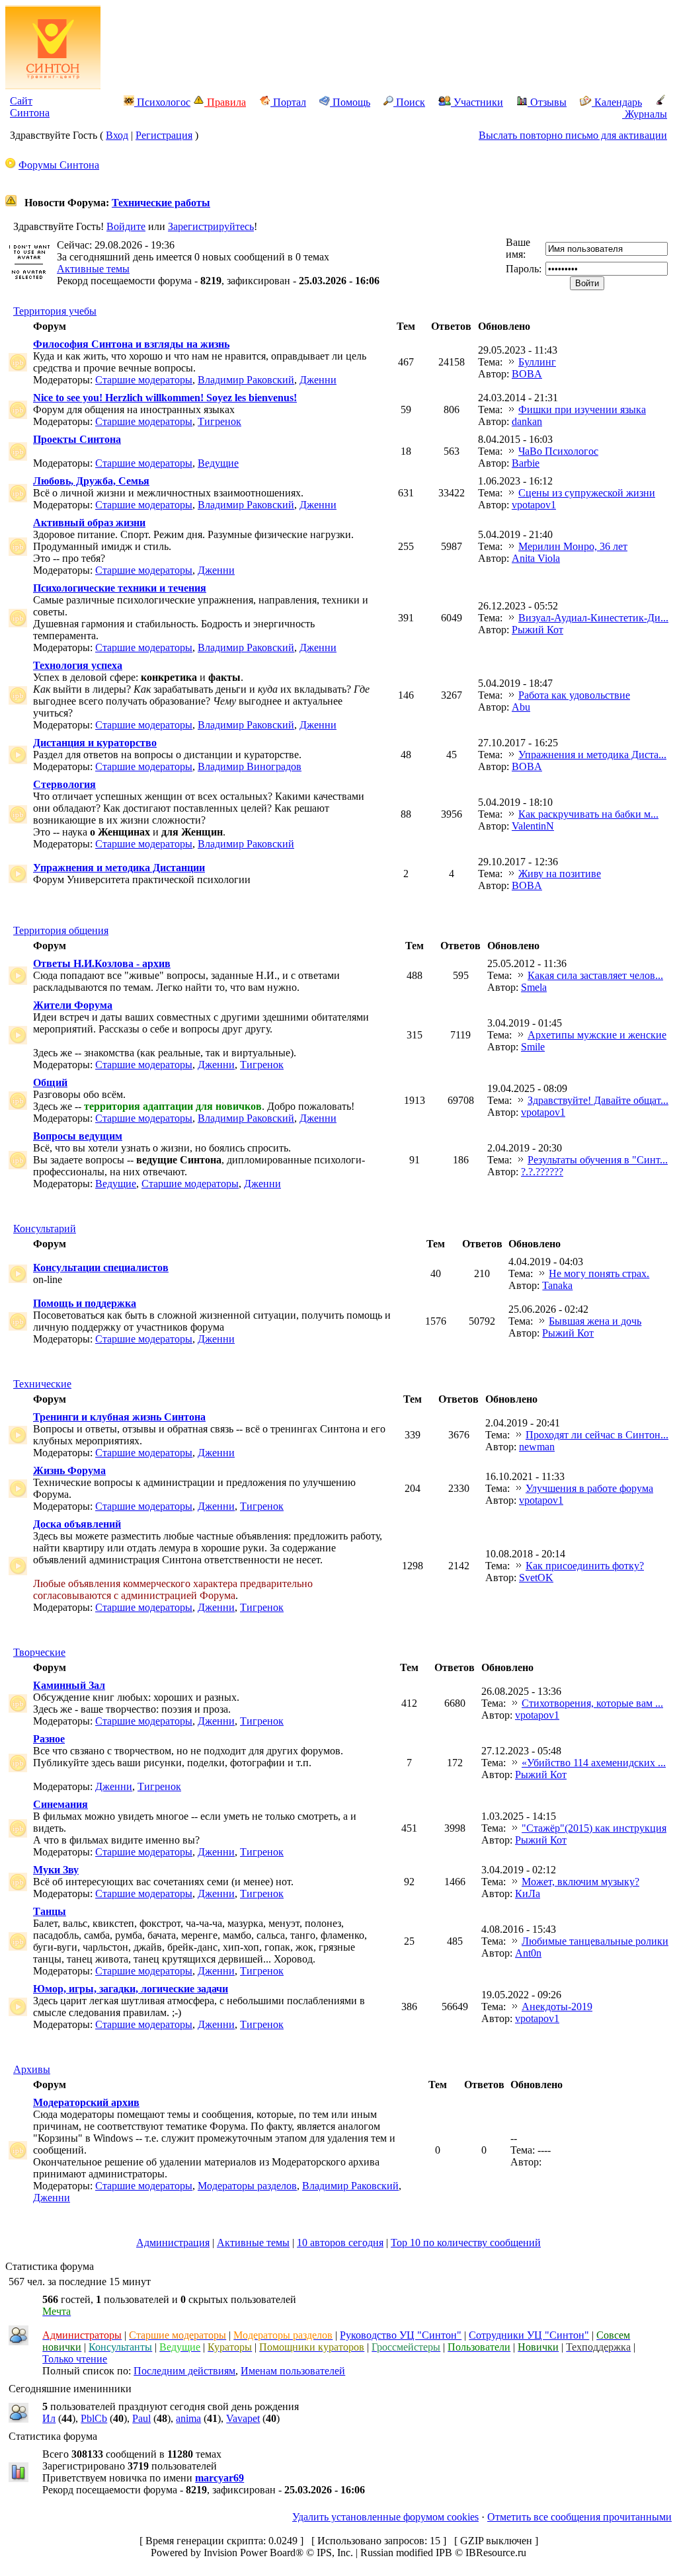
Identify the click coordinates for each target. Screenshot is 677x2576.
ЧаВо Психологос (558, 451)
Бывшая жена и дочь (595, 1321)
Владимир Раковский (246, 380)
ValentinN (533, 826)
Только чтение (75, 2359)
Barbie (526, 463)
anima (188, 2418)
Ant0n (528, 1953)
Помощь (350, 102)
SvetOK (536, 1578)
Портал (288, 102)
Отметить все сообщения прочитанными (579, 2517)
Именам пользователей (293, 2371)
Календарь (617, 102)
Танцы (50, 1911)
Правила (225, 102)
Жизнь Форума (69, 1470)
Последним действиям (184, 2371)
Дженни (318, 380)
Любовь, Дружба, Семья (91, 481)
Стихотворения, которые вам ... (592, 1703)
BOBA (527, 374)
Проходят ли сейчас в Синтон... (597, 1435)
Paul (141, 2418)
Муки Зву (56, 1870)
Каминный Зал (69, 1685)
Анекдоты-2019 (557, 2007)
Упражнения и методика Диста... (592, 755)
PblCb (94, 2418)
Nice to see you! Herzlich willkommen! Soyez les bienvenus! (165, 398)
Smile (533, 1047)
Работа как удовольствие (574, 695)
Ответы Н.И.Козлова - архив (102, 963)
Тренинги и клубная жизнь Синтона (119, 1417)
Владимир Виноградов (250, 766)
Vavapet (243, 2418)
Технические (42, 1384)
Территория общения (61, 930)
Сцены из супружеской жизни (587, 493)
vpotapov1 (534, 505)
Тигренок (219, 421)
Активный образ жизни (89, 523)
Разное (49, 1739)
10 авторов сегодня (340, 2243)
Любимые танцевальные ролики (595, 1941)
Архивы (32, 2069)
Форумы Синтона (59, 165)
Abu (521, 707)
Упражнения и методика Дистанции (119, 868)
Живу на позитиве (560, 874)
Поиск (409, 102)
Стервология (64, 784)
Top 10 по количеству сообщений (466, 2243)
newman (537, 1447)
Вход (117, 135)
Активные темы (93, 269)
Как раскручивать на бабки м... (588, 814)
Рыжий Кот (538, 630)
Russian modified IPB (406, 2553)
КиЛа (528, 1893)
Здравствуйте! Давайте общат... (598, 1100)
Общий (50, 1082)
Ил (49, 2418)
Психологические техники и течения (120, 588)
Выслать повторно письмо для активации (573, 135)
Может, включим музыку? (580, 1882)
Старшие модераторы (144, 380)
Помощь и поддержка (85, 1303)
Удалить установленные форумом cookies (385, 2517)
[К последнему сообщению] (512, 362)
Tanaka (557, 1285)
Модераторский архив (86, 2102)
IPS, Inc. (335, 2553)
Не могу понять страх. (599, 1273)
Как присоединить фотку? (585, 1566)
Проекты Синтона (77, 439)
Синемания (60, 1804)
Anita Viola (536, 558)
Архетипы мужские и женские (597, 1035)
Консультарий (45, 1229)
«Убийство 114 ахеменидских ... (594, 1763)
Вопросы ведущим (78, 1136)
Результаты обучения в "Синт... (598, 1160)
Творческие (39, 1652)
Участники (477, 102)
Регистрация (164, 135)
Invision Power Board (250, 2553)
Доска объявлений (77, 1524)
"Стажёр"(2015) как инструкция (594, 1828)
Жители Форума (73, 1005)
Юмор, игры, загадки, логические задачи (131, 1989)
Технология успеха (78, 665)
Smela (534, 987)
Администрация (173, 2243)
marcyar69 (219, 2478)
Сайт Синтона (30, 107)
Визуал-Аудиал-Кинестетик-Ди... (593, 618)
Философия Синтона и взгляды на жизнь (131, 344)
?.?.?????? (542, 1172)
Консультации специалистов (101, 1268)
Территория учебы (55, 311)
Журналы (645, 114)
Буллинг (537, 362)
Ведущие (218, 463)
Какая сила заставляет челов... (595, 975)
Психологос (162, 102)
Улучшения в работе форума (589, 1488)
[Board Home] (53, 86)
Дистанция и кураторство (95, 743)
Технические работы (161, 203)
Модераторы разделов (247, 2186)
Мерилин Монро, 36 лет (573, 546)
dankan (527, 421)
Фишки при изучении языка (582, 410)
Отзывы (547, 102)
